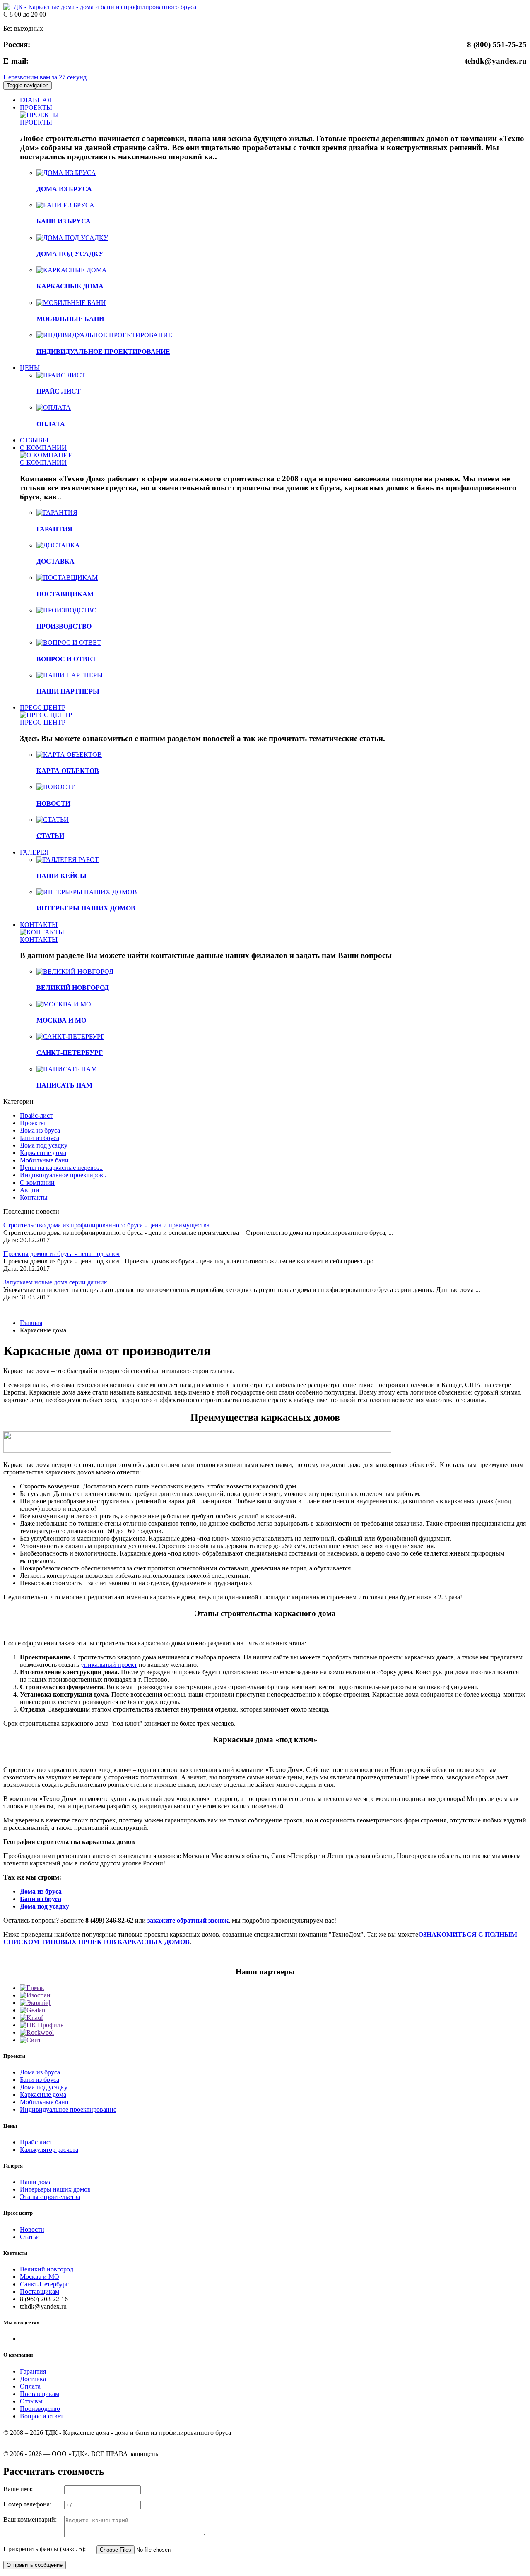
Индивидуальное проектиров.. (63, 1175)
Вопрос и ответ (42, 2416)
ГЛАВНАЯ (36, 100)
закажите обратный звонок (188, 1920)
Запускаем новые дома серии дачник (55, 1282)
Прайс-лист (36, 1115)
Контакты (34, 1197)
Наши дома (36, 2182)
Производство (40, 2409)
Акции (30, 1190)
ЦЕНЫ (30, 368)
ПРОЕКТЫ (36, 107)
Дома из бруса (40, 1130)
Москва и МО (40, 2277)
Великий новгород (47, 2269)
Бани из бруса (40, 1138)
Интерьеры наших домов (55, 2189)
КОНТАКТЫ (39, 925)
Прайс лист (36, 2142)
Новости (32, 2229)
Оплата (30, 2386)
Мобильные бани (44, 1160)
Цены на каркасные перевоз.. (61, 1168)
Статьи (30, 2237)
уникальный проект (109, 1665)
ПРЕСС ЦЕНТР (43, 707)
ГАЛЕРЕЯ (34, 852)
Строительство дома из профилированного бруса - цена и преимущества (106, 1225)
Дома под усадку (44, 1145)
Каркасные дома (43, 1153)
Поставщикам (40, 2292)
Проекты (33, 1123)
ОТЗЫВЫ (34, 440)
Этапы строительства (50, 2197)
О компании (37, 1182)
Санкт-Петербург (44, 2284)
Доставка (33, 2379)
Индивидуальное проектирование (68, 2109)
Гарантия (33, 2371)
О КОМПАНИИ (43, 448)
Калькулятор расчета (49, 2150)
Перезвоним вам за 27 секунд (45, 77)
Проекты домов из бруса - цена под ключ (61, 1254)
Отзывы (31, 2401)
